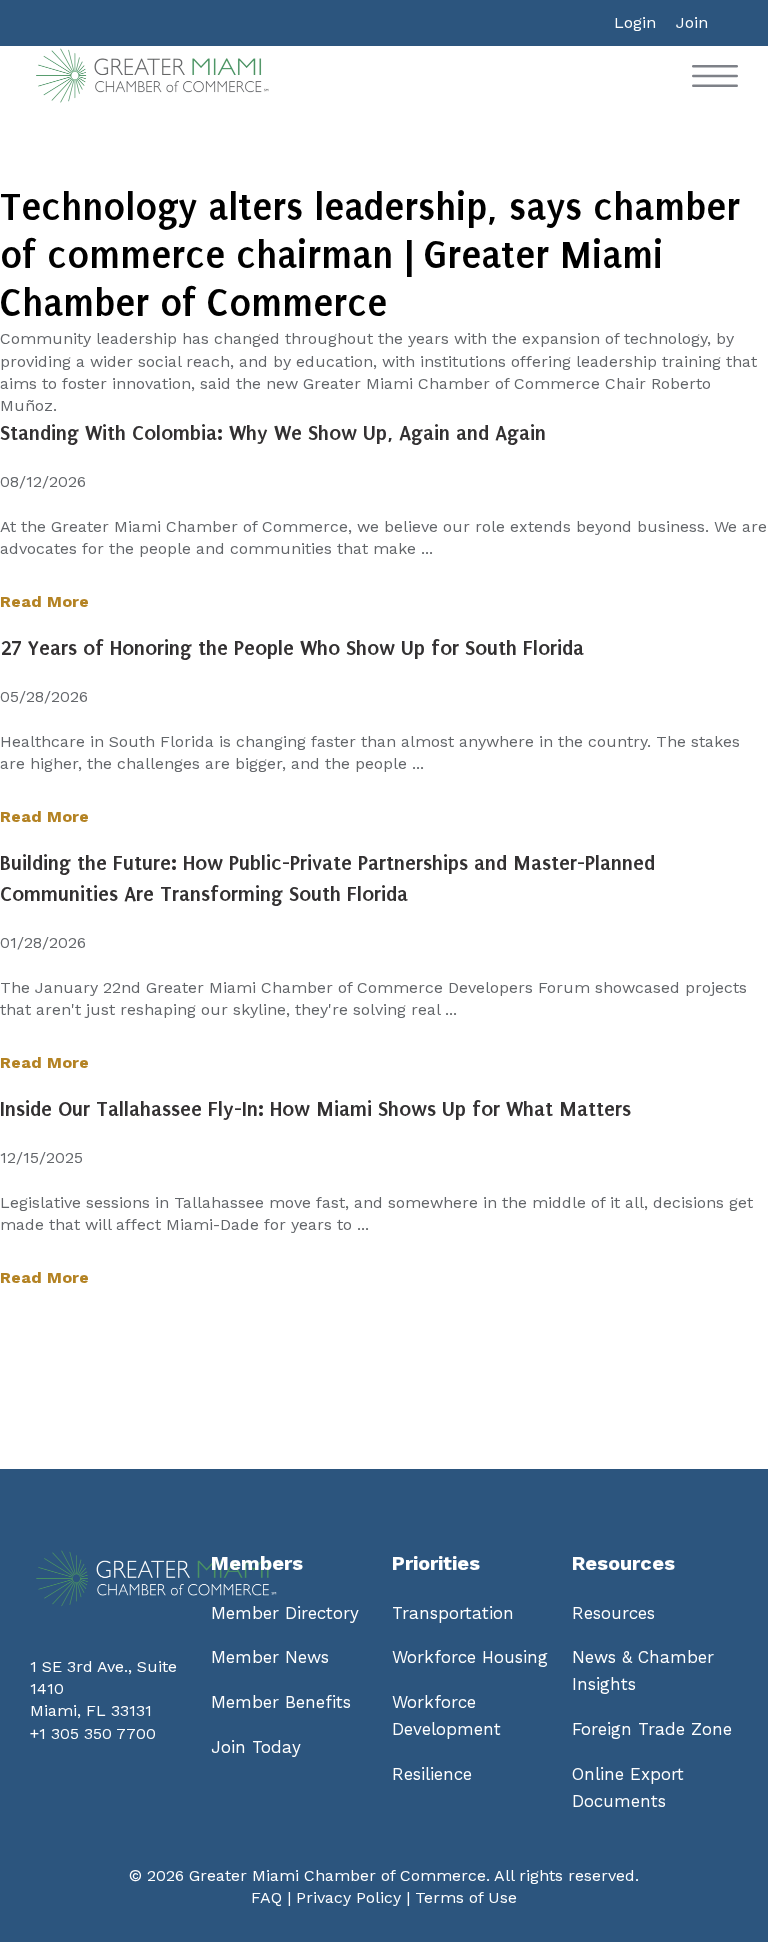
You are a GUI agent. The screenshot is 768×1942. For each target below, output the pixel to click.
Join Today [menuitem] (256, 1747)
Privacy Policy (348, 1897)
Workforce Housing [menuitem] (470, 1657)
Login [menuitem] (635, 22)
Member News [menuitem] (270, 1657)
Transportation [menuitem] (453, 1613)
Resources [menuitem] (613, 1613)
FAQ (266, 1897)
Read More (44, 601)
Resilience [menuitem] (432, 1774)
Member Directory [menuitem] (285, 1613)
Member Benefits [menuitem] (281, 1702)
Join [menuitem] (692, 22)
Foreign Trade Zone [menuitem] (652, 1729)
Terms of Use (466, 1897)
